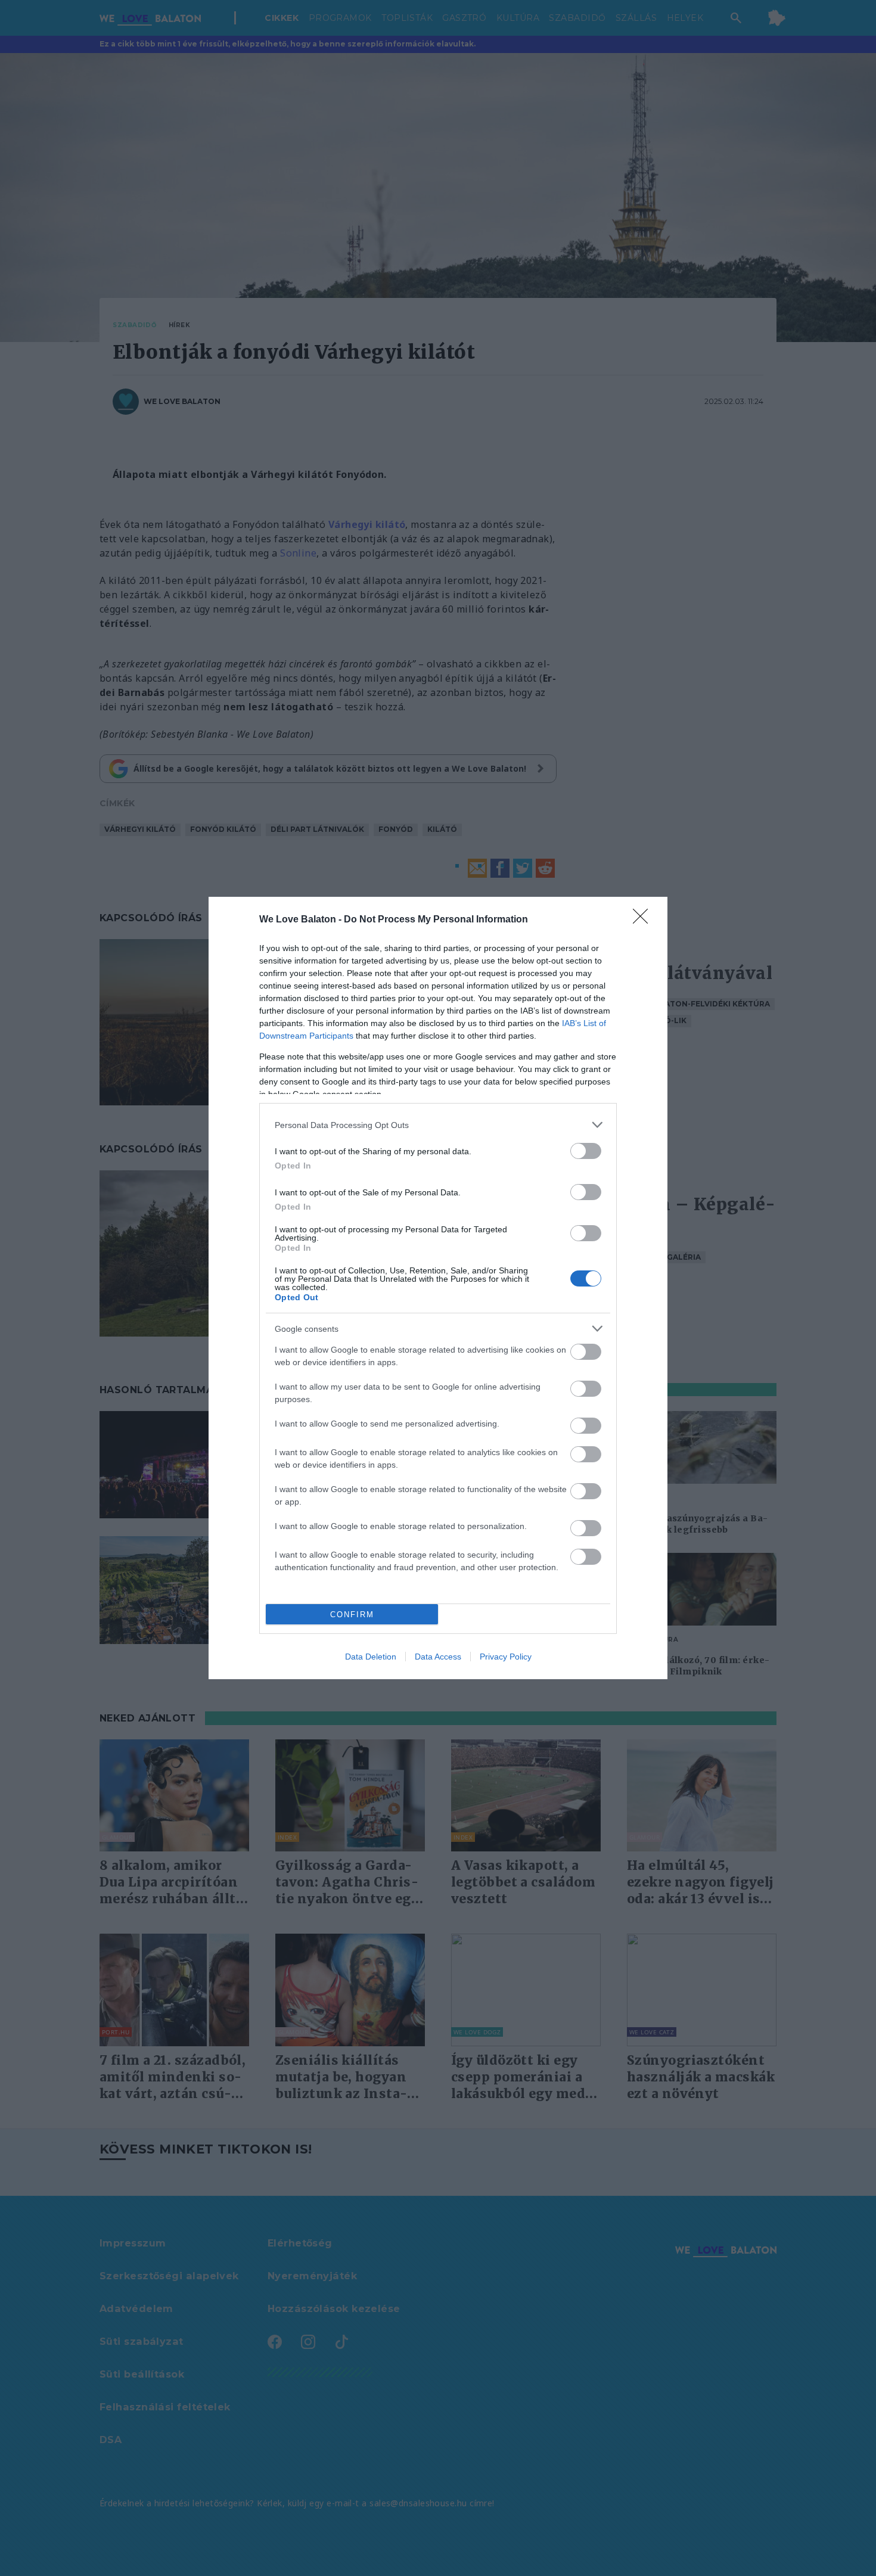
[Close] (644, 920)
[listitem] (438, 1125)
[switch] (586, 1151)
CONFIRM (352, 1615)
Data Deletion (371, 1657)
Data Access (438, 1657)
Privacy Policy (506, 1657)
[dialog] (438, 1288)
